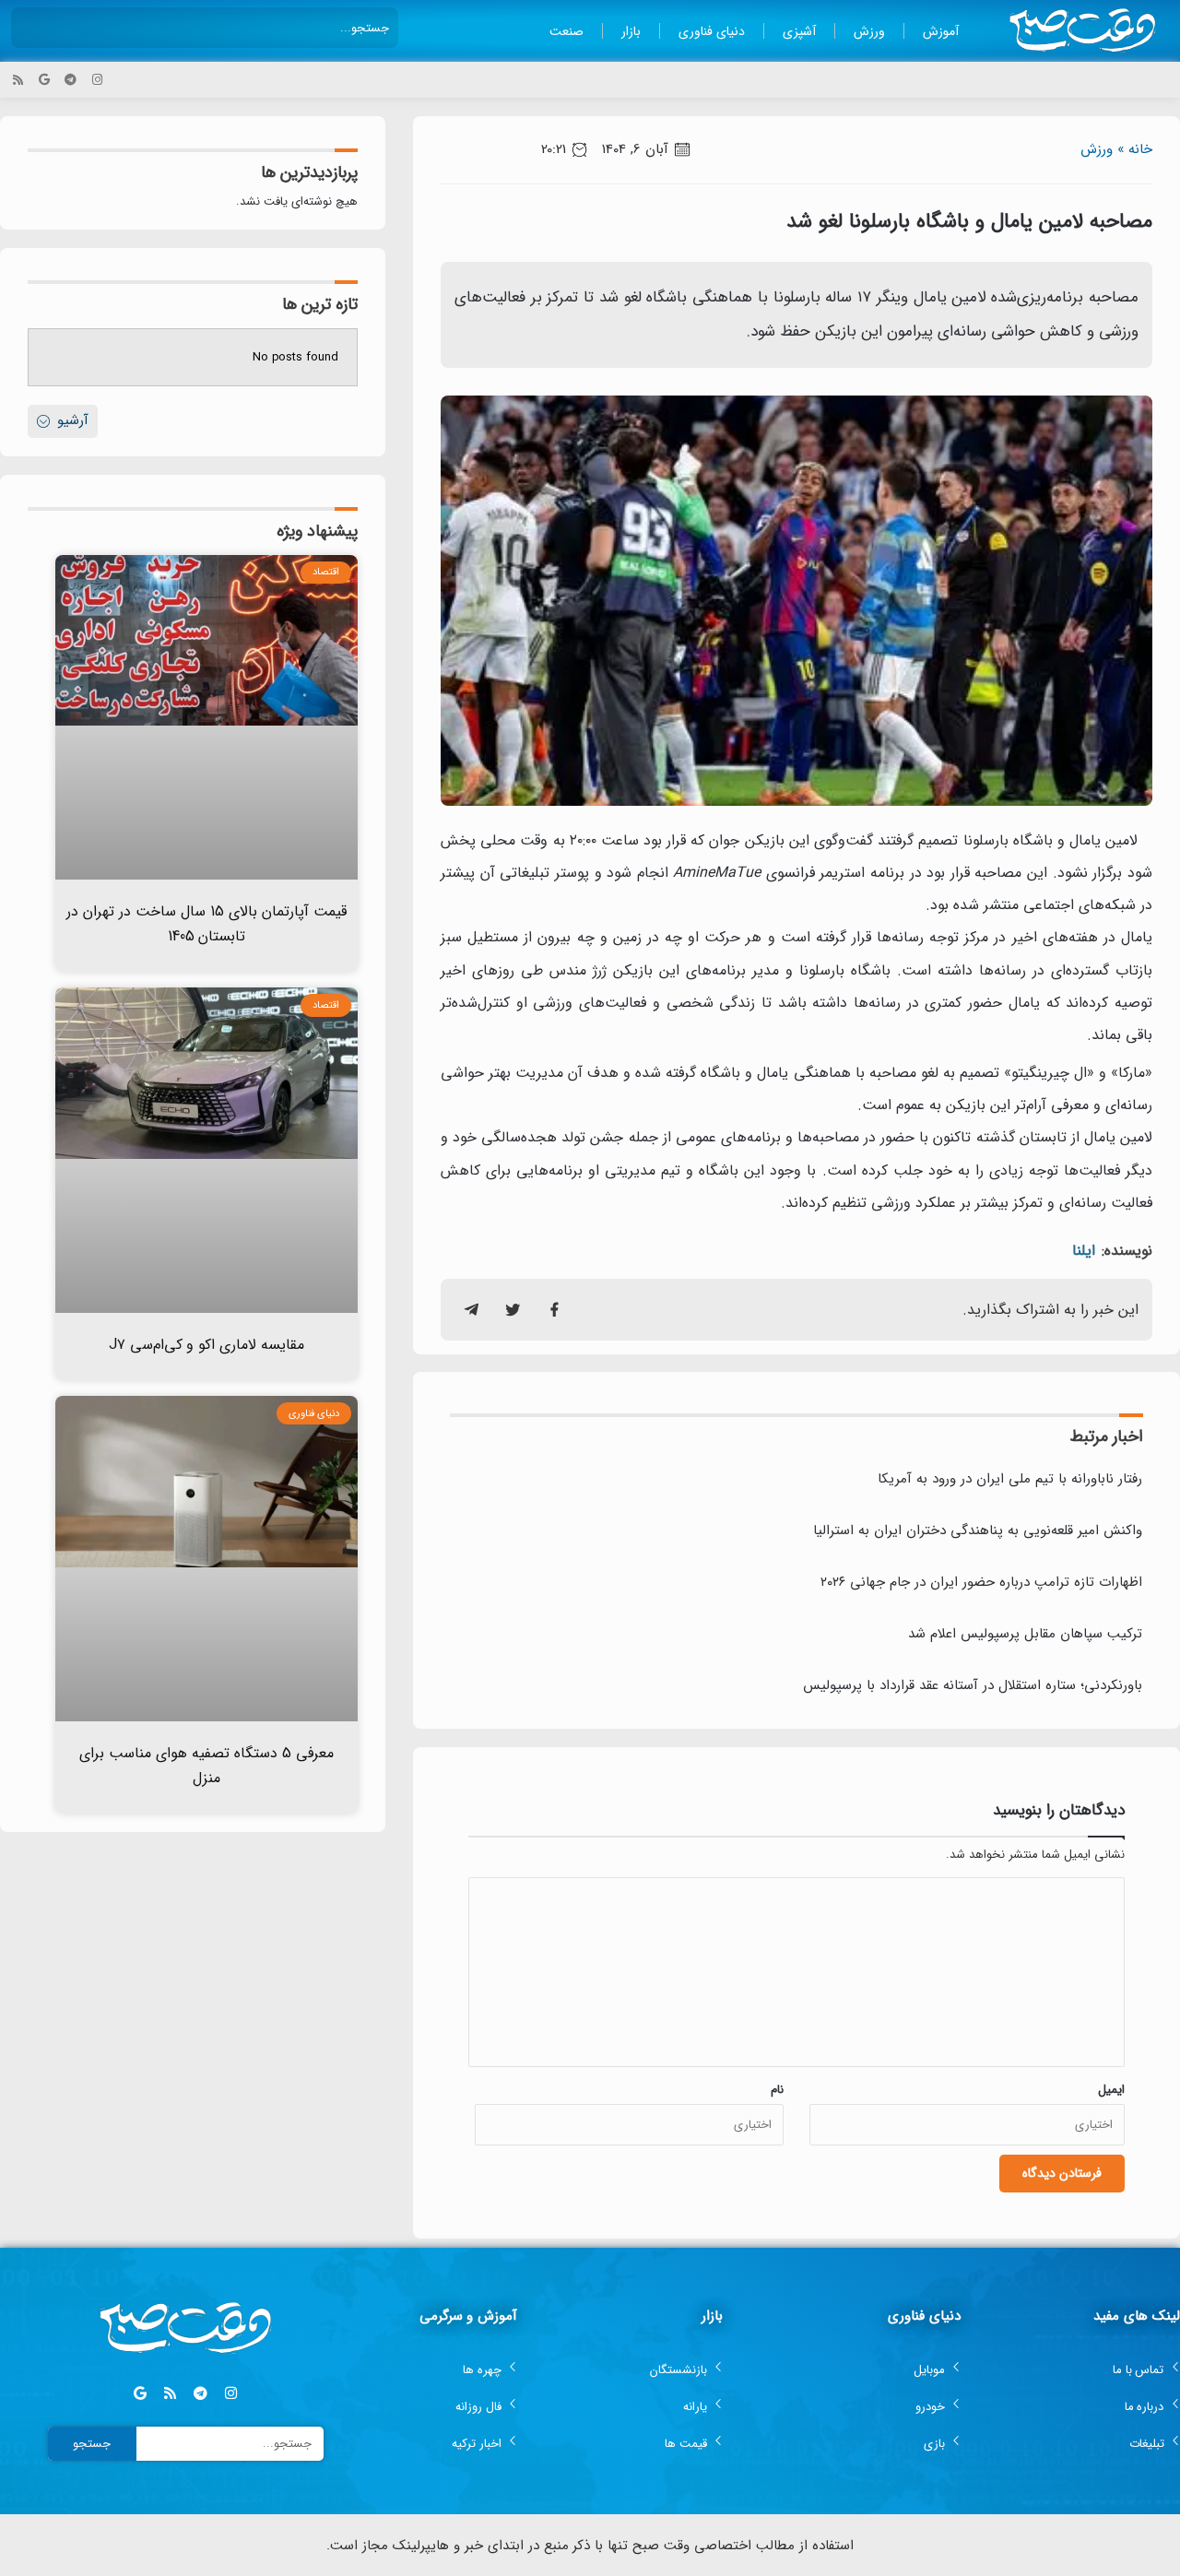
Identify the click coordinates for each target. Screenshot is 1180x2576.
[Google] (45, 80)
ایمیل (1111, 2090)
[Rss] (18, 80)
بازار (631, 31)
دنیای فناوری (712, 31)
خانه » (1135, 149)
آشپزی (799, 31)
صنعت (566, 31)
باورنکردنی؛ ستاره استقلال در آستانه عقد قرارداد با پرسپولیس (973, 1685)
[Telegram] (71, 80)
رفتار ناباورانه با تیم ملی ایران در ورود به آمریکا (1010, 1479)
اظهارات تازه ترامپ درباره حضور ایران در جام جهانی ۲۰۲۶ (981, 1582)
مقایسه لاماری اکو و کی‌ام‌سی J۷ (207, 1345)
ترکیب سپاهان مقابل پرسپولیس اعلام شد (1025, 1634)
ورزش (869, 31)
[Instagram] (97, 80)
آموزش (941, 31)
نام (777, 2090)
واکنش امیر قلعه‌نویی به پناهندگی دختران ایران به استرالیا (978, 1530)
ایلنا (1084, 1251)
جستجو (92, 2444)
